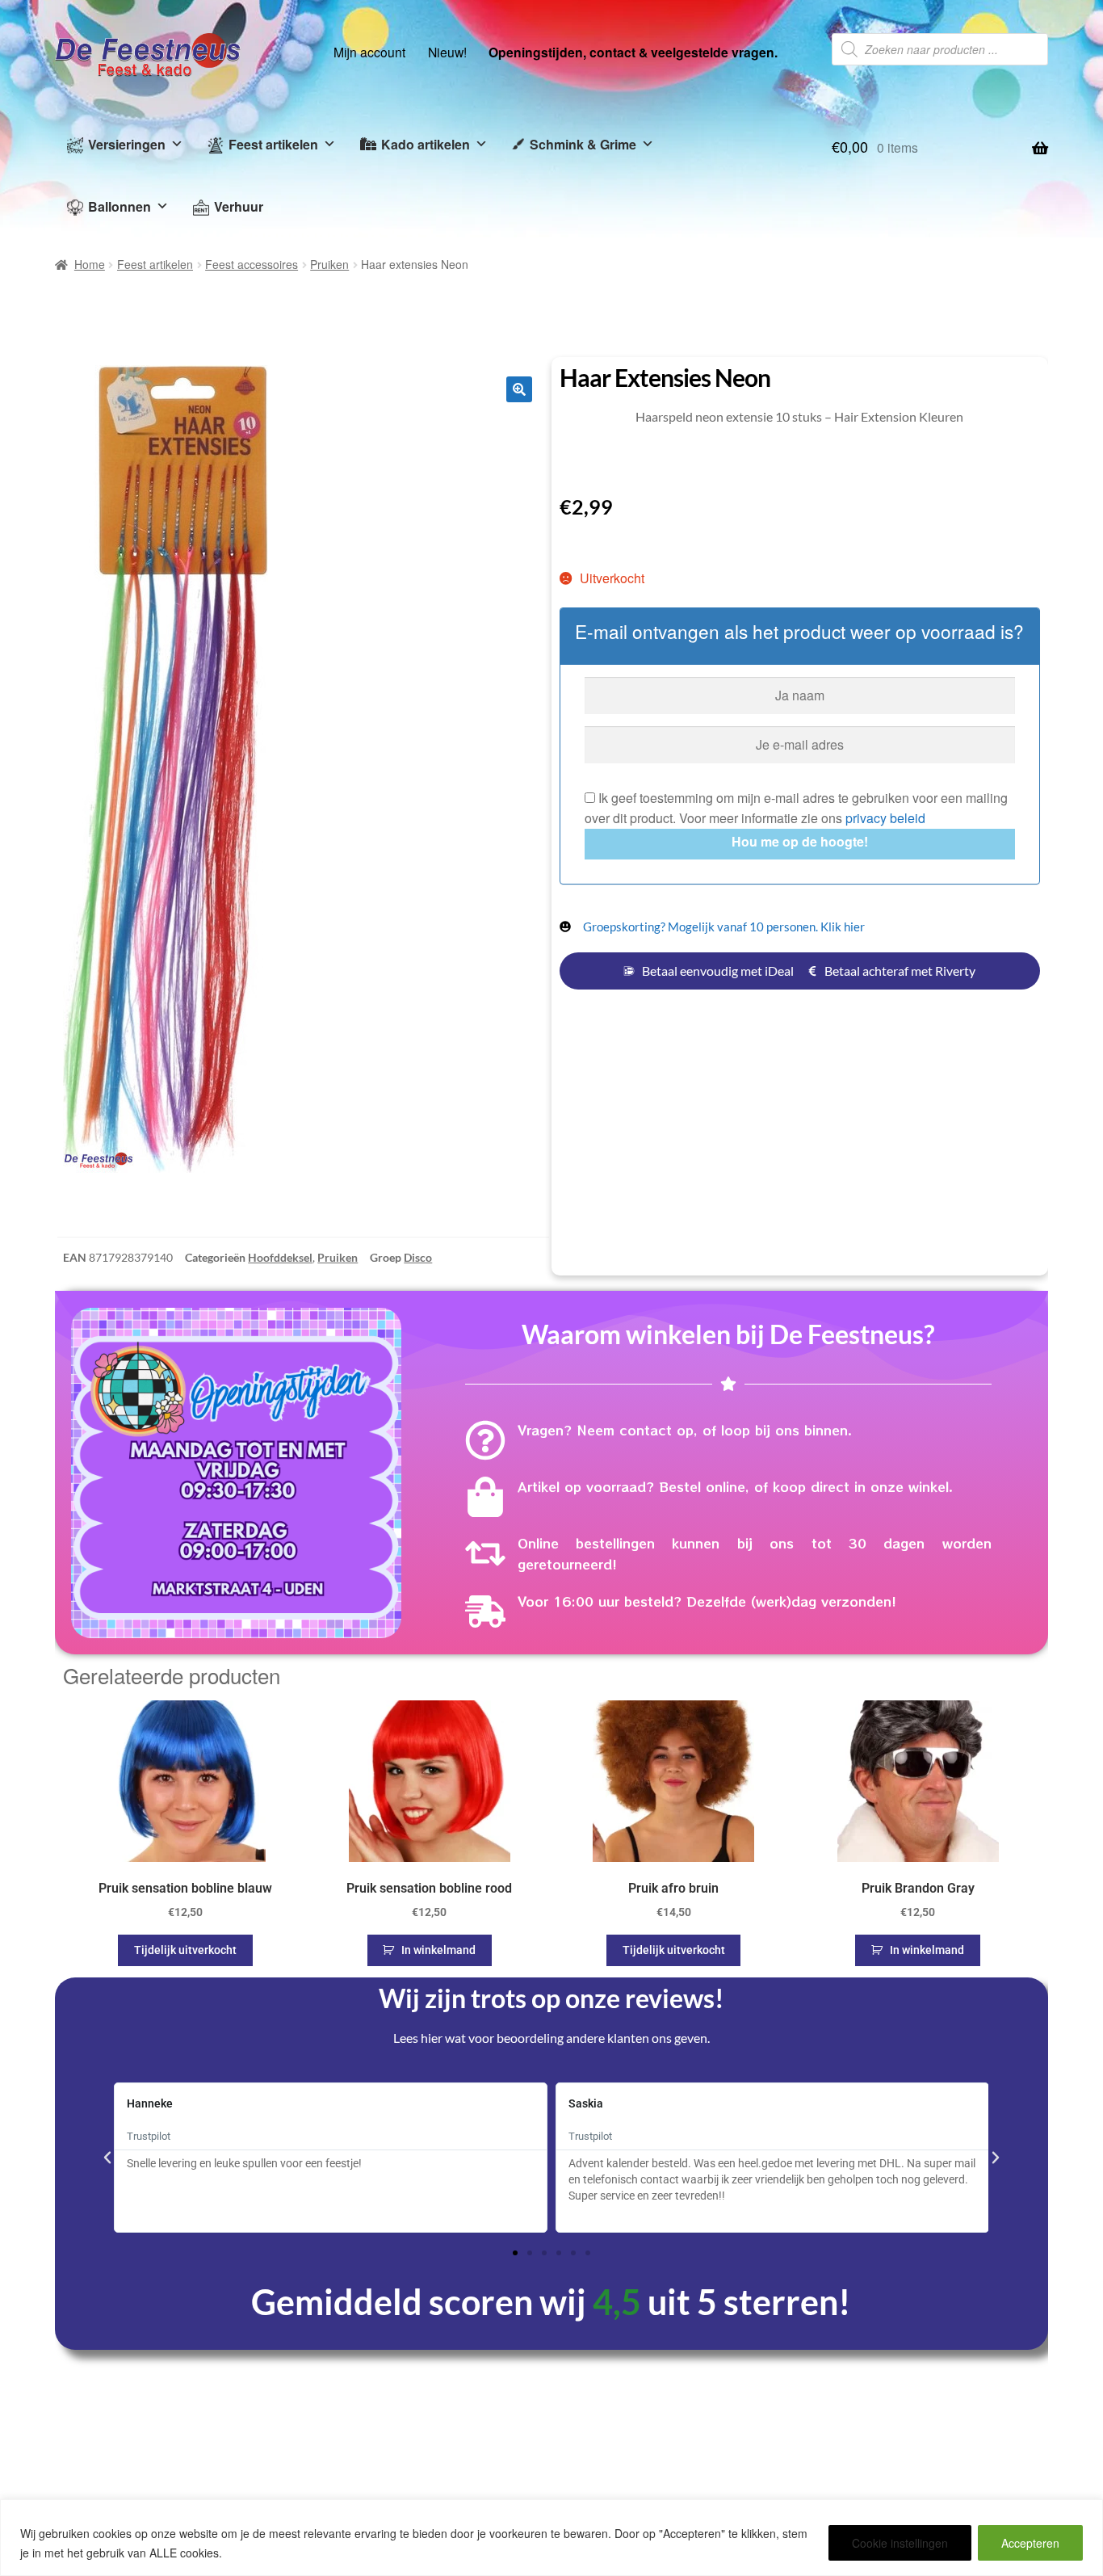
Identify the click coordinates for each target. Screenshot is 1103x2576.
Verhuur (239, 206)
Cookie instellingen (900, 2543)
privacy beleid (885, 818)
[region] (551, 2538)
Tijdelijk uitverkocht (185, 1950)
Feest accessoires (252, 264)
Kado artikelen (426, 144)
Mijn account (369, 52)
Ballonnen (120, 206)
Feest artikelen (273, 144)
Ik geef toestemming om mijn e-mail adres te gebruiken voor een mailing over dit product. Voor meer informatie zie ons (796, 808)
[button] (519, 389)
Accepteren (1030, 2543)
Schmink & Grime (583, 144)
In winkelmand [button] (438, 1950)
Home (90, 264)
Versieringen (127, 144)
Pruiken (329, 264)
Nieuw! (447, 52)
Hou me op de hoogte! (800, 841)
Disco (418, 1257)
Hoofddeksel (280, 1257)
